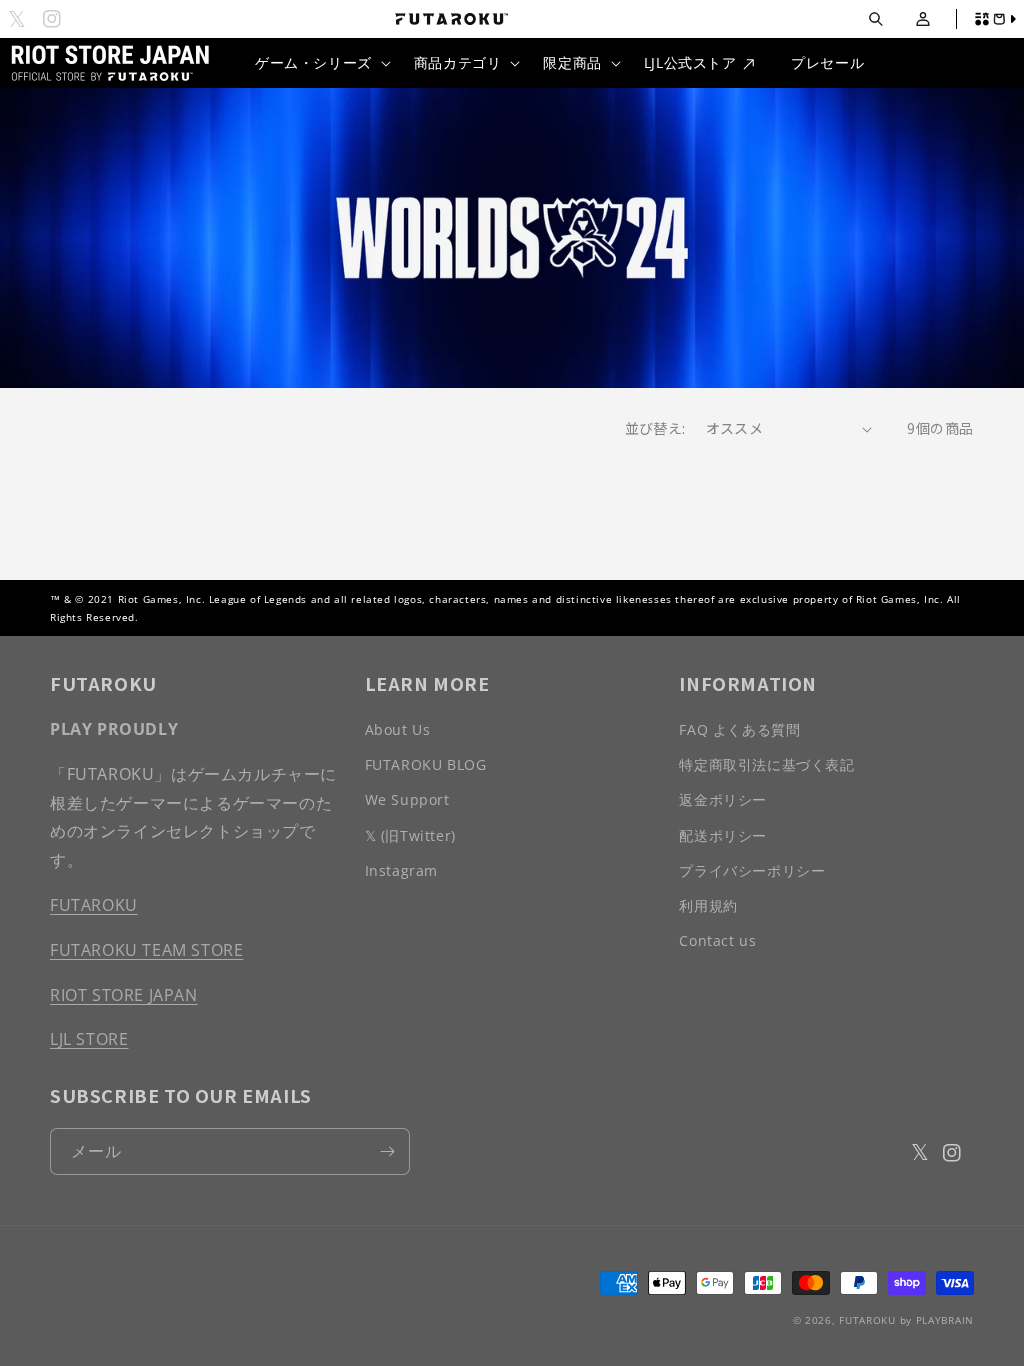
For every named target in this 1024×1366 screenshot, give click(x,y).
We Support (407, 799)
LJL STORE (89, 1039)
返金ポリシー (723, 799)
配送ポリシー (723, 835)
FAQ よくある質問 (739, 729)
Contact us (717, 940)
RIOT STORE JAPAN (124, 995)
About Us (398, 729)
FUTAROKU (94, 905)
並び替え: (655, 428)
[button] (875, 19)
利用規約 (708, 905)
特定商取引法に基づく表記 (766, 764)
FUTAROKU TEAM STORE (146, 950)
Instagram (401, 870)
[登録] (387, 1151)
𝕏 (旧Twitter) (410, 835)
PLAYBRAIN (945, 1320)
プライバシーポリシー (752, 870)
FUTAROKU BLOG (426, 764)
